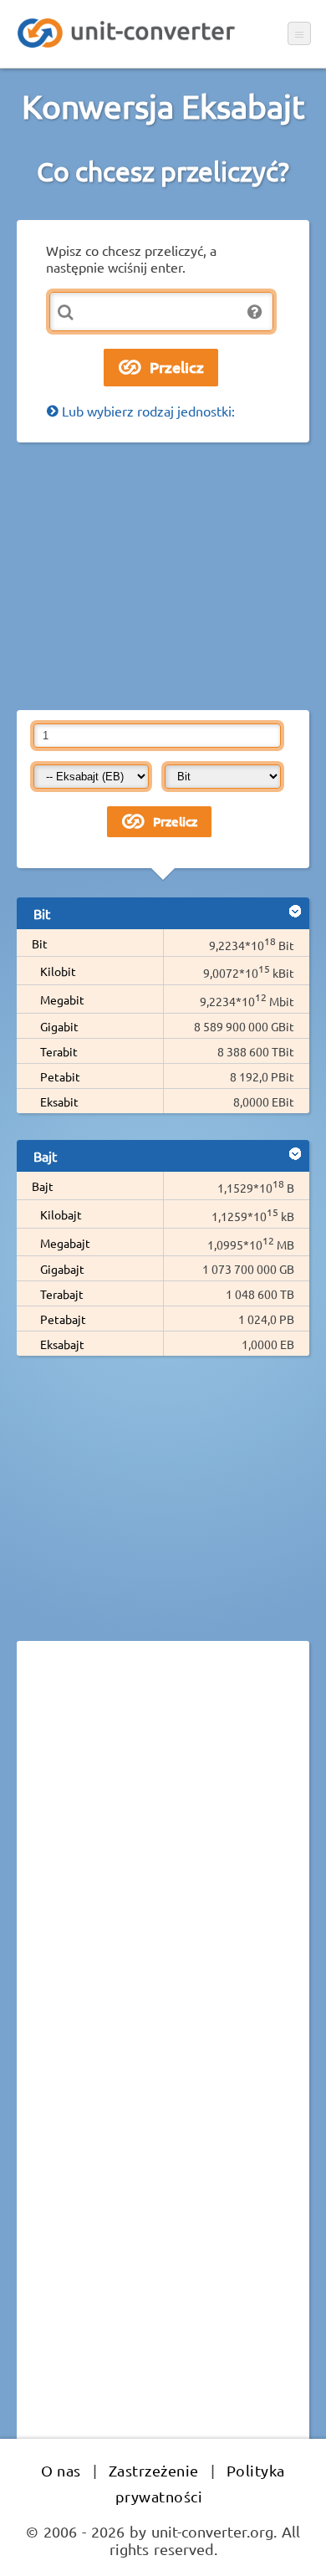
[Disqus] (163, 1883)
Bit (40, 943)
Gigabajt (62, 1269)
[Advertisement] (163, 576)
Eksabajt (62, 1344)
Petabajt (63, 1319)
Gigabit (59, 1026)
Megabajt (65, 1243)
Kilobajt (61, 1214)
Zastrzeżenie (154, 2470)
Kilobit (58, 971)
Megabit (62, 999)
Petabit (60, 1076)
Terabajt (62, 1294)
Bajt (43, 1186)
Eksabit (59, 1101)
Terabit (59, 1051)
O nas (61, 2470)
